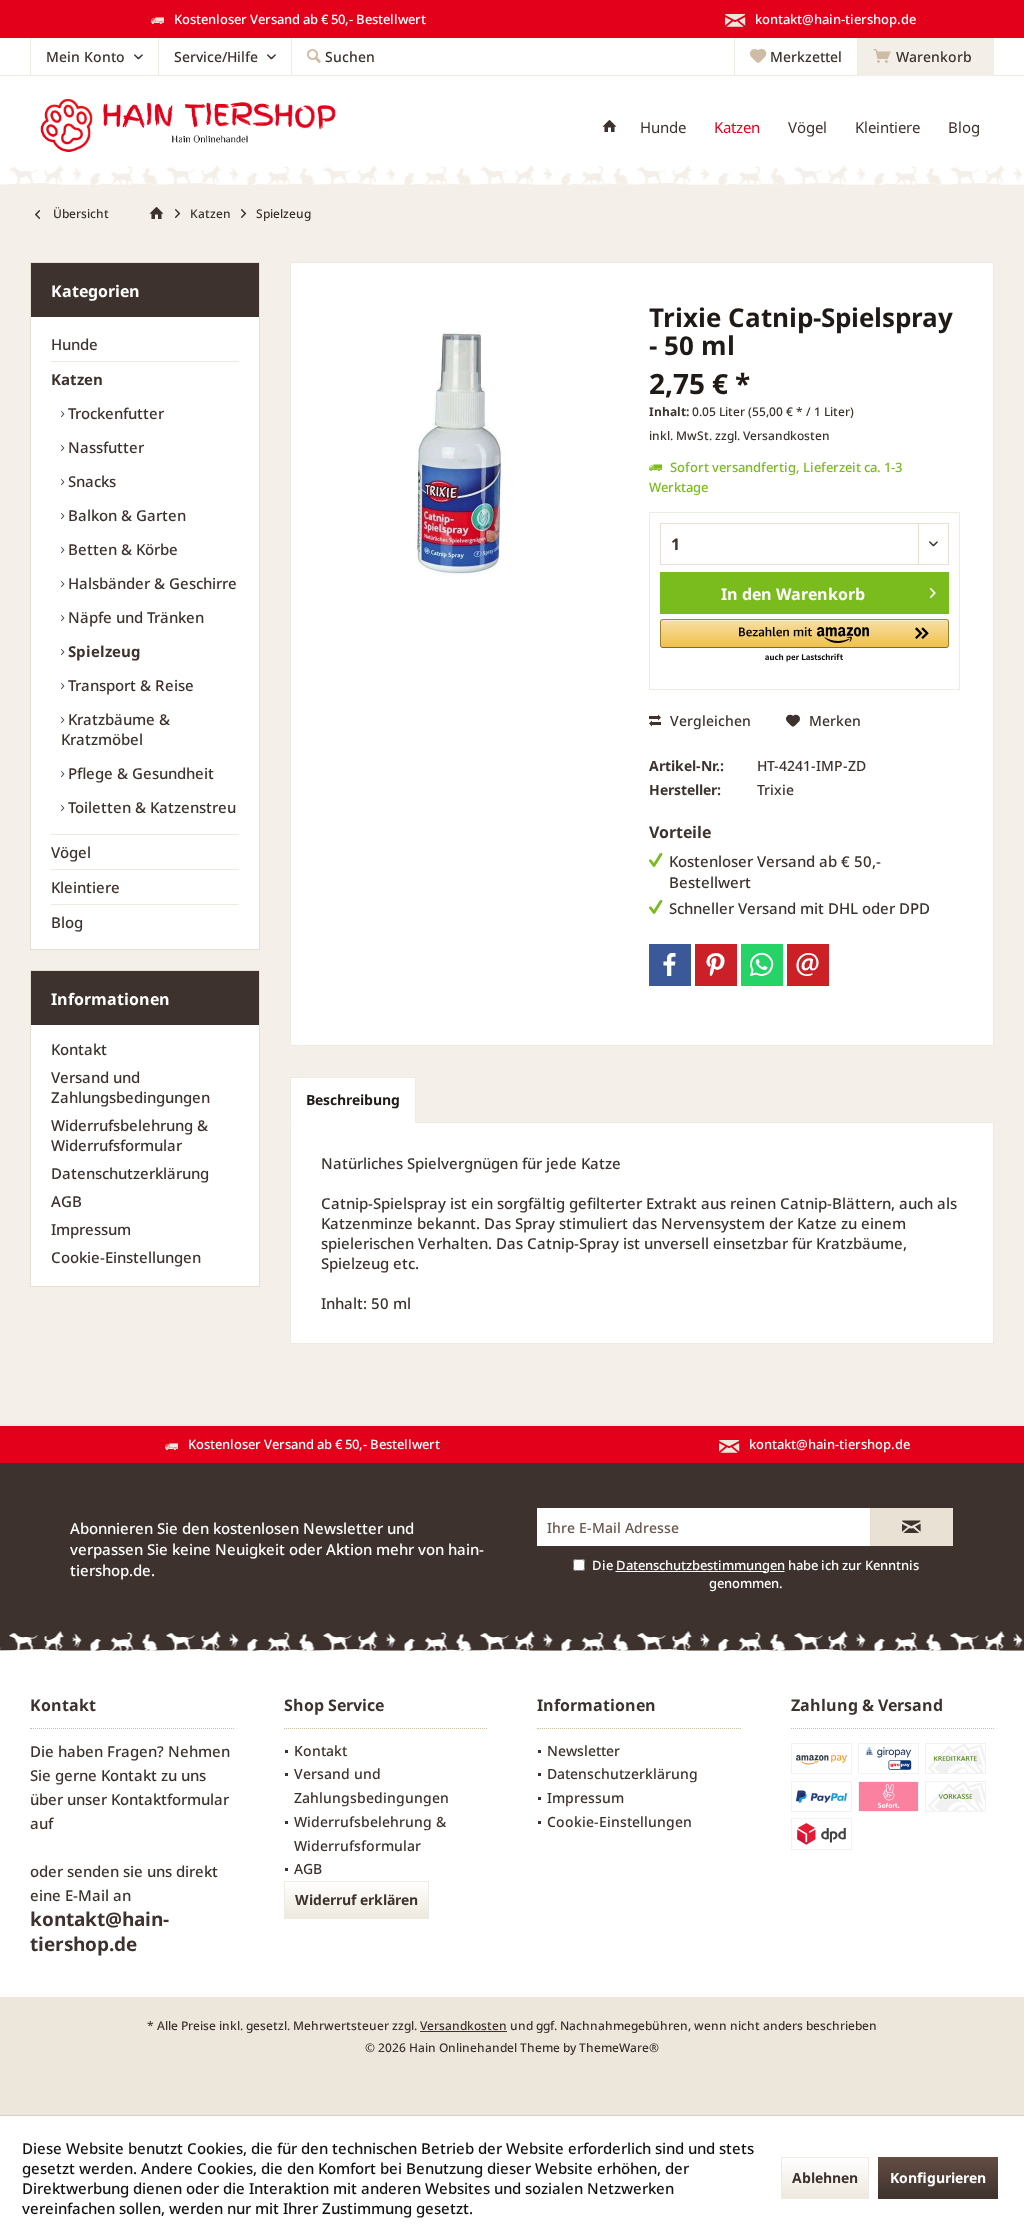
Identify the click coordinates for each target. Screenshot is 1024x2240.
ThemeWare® (619, 2047)
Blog (67, 922)
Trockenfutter (114, 413)
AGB (66, 1201)
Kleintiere (85, 887)
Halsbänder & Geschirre (150, 583)
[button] (804, 641)
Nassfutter (104, 447)
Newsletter (583, 1750)
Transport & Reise (129, 685)
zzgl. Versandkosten (772, 435)
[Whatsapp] (762, 965)
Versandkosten (463, 2025)
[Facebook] (670, 965)
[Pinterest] (716, 965)
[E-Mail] (808, 965)
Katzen (77, 379)
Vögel (71, 852)
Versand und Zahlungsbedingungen (130, 1087)
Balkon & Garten (125, 515)
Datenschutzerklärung (130, 1173)
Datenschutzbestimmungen (700, 1565)
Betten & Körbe (121, 549)
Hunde (74, 344)
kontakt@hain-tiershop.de (99, 1931)
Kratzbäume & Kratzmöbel (115, 729)
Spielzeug (102, 651)
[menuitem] (925, 57)
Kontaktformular (170, 1799)
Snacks (90, 481)
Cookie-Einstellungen (126, 1257)
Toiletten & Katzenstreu (150, 807)
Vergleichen (708, 720)
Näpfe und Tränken (134, 617)
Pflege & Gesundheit (139, 773)
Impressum (91, 1229)
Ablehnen (825, 2177)
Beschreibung (353, 1099)
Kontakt (79, 1049)
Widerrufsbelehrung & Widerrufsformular (129, 1135)
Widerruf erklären (356, 1899)
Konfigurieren (938, 2177)
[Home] (609, 127)
